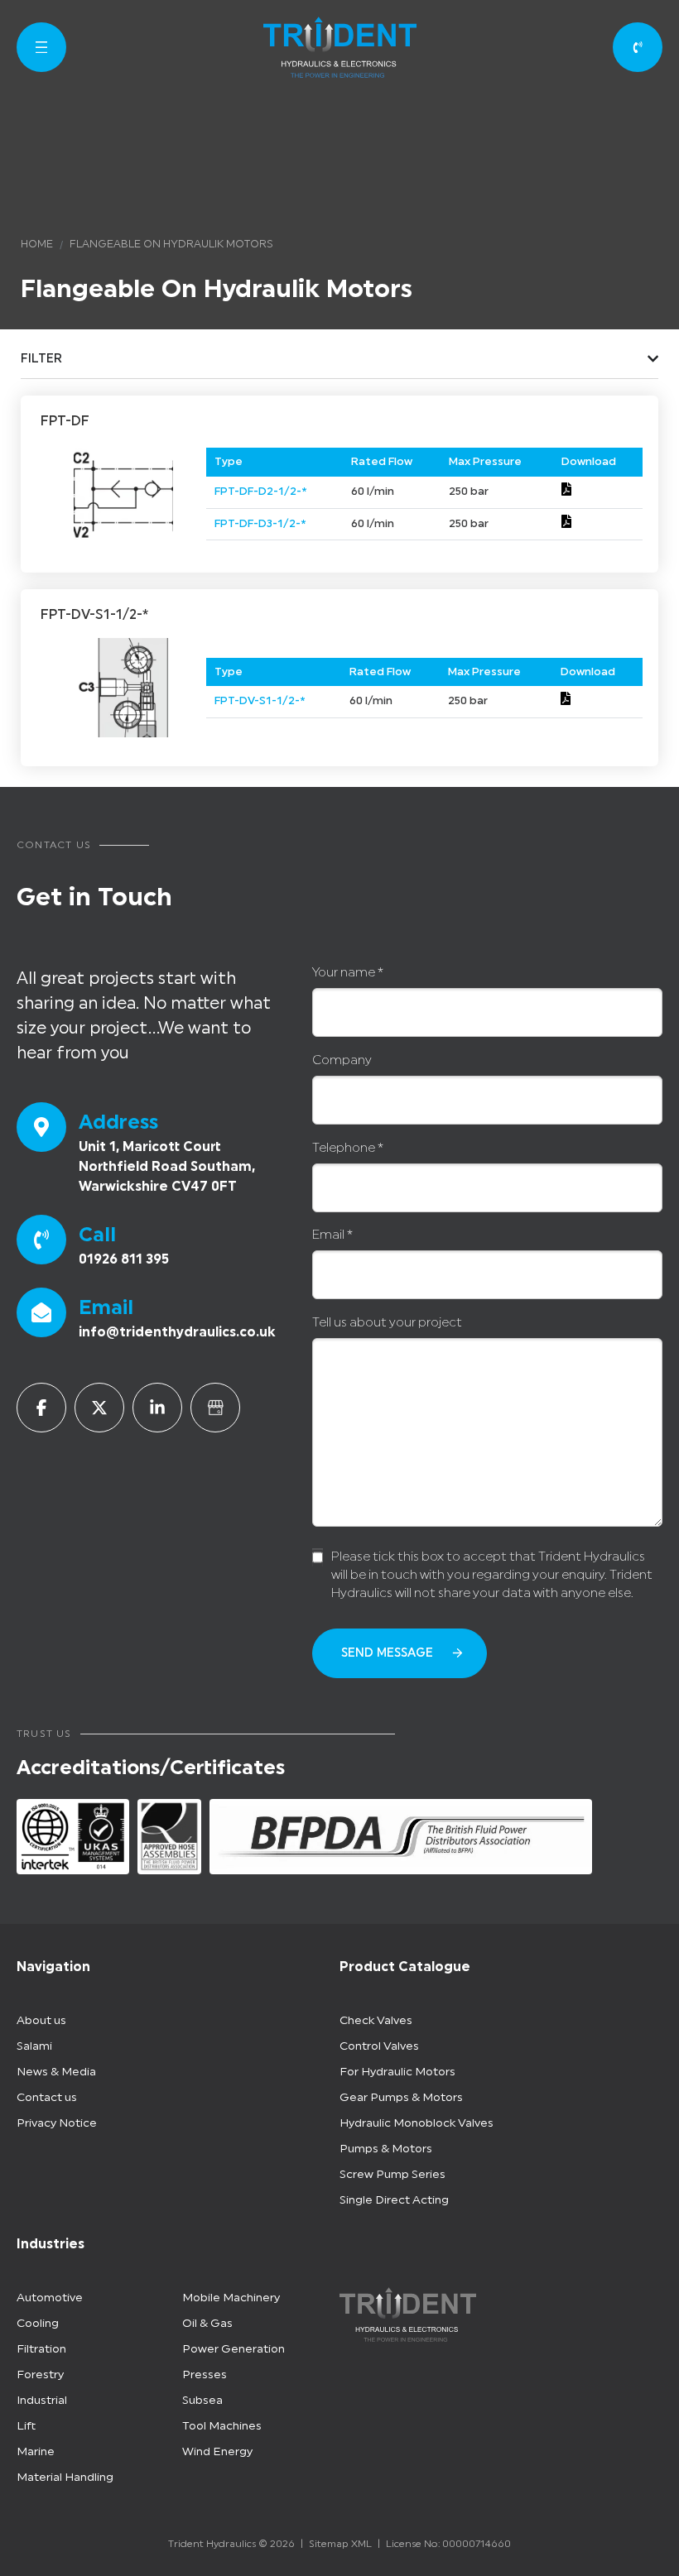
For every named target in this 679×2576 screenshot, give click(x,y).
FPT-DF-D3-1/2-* (260, 523)
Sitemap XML (340, 2544)
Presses (205, 2375)
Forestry (40, 2375)
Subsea (202, 2401)
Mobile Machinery (231, 2298)
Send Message (387, 1653)
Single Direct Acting (394, 2200)
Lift (26, 2426)
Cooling (38, 2324)
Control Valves (379, 2046)
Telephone (348, 1148)
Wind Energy (217, 2452)
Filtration (41, 2349)
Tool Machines (222, 2426)
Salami (34, 2046)
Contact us (47, 2098)
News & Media (56, 2072)
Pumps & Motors (386, 2149)
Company (342, 1060)
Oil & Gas (207, 2324)
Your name (348, 973)
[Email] (41, 1312)
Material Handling (65, 2478)
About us (41, 2021)
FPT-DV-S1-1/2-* (260, 700)
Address (118, 1122)
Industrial (42, 2401)
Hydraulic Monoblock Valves (417, 2123)
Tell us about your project (387, 1323)
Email (106, 1307)
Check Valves (376, 2021)
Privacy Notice (57, 2123)
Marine (36, 2452)
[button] (41, 47)
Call (97, 1235)
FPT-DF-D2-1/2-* (260, 491)
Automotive (50, 2298)
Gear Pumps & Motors (401, 2098)
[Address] (41, 1127)
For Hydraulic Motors (397, 2072)
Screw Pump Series (392, 2175)
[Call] (41, 1240)
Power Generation (234, 2349)
